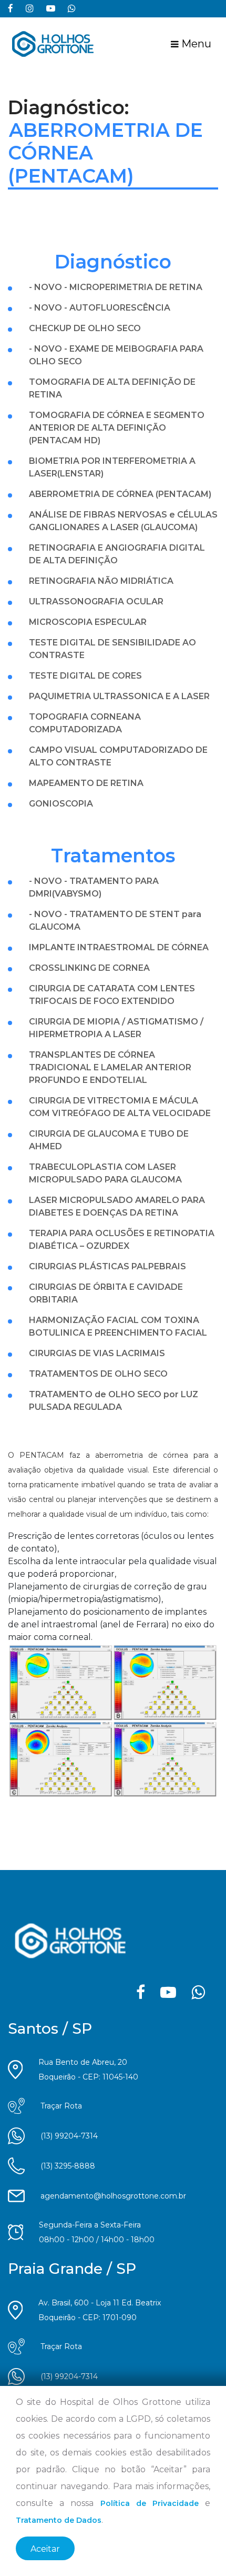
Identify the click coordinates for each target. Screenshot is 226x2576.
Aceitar (45, 2549)
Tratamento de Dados (59, 2520)
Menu (195, 44)
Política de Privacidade (150, 2503)
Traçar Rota (61, 2106)
